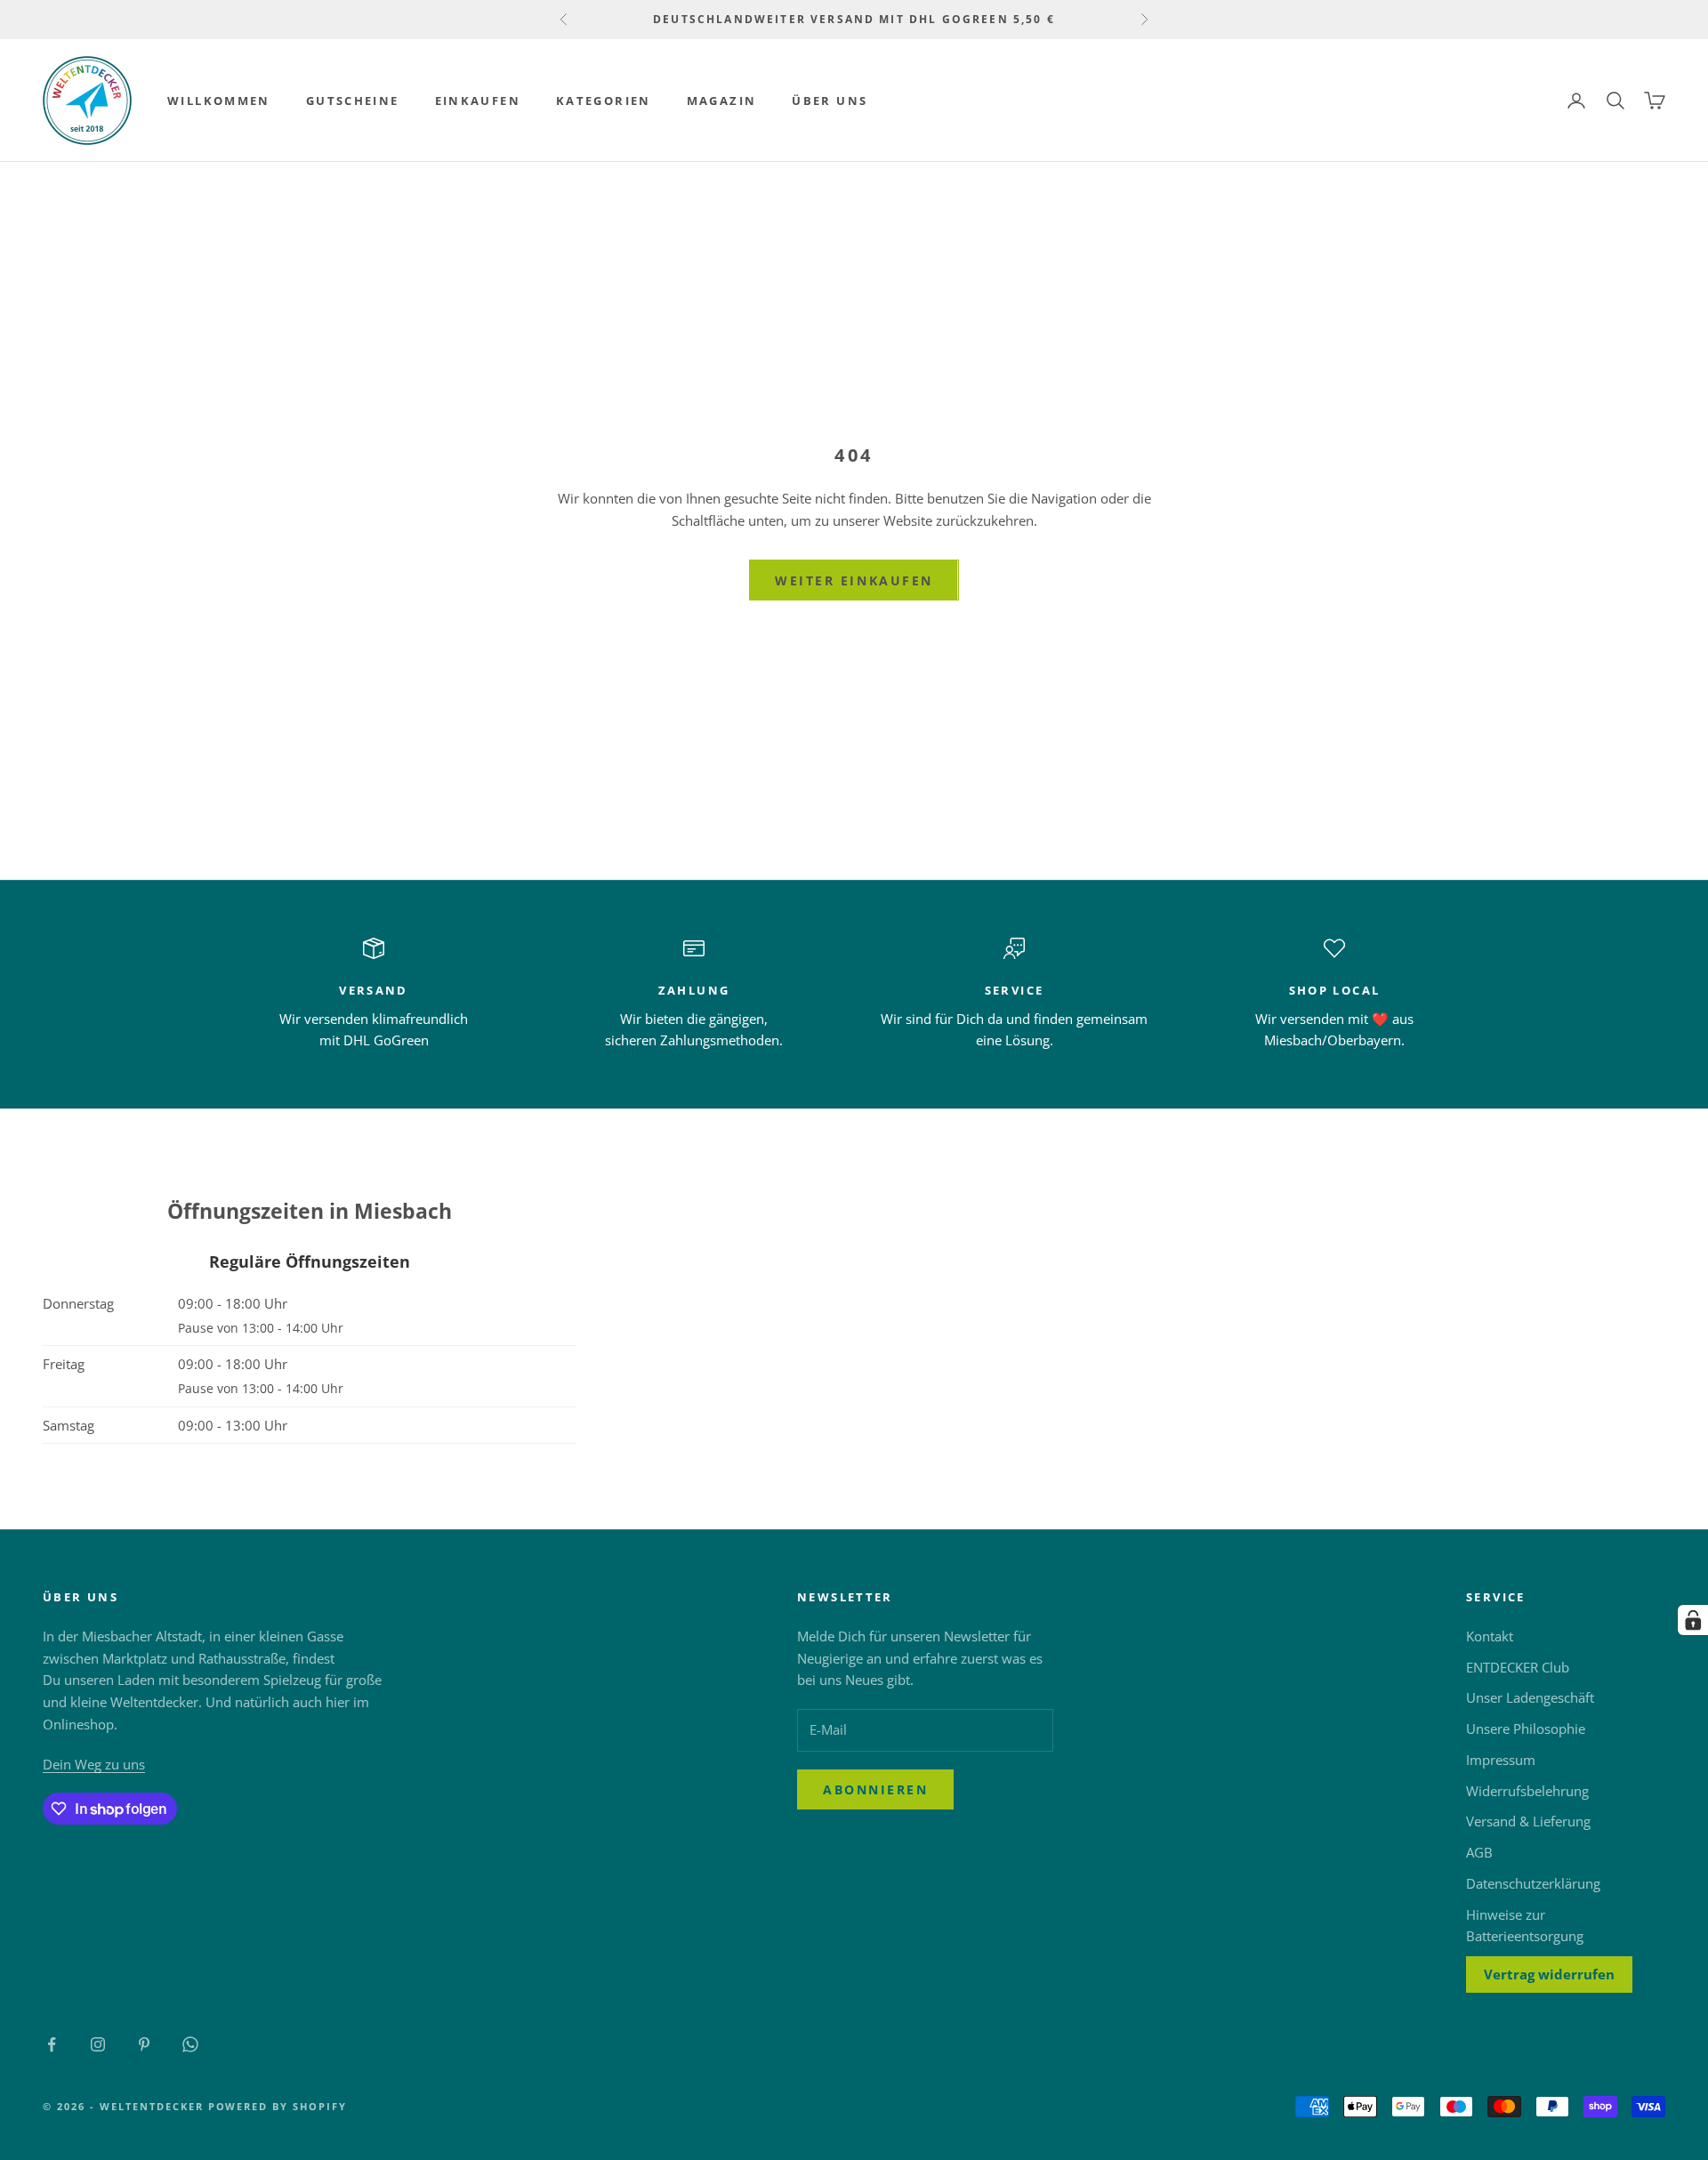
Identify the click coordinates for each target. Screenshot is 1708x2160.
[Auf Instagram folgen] (98, 2044)
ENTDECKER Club (1518, 1667)
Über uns (830, 101)
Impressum (1501, 1760)
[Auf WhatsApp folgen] (190, 2044)
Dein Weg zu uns (94, 1764)
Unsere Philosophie (1526, 1729)
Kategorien (604, 101)
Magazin (722, 101)
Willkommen (219, 101)
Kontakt (1490, 1636)
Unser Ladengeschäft (1530, 1697)
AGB (1479, 1852)
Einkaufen (478, 101)
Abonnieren (875, 1789)
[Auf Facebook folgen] (52, 2044)
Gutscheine (353, 101)
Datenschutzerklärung (1533, 1883)
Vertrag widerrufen (1549, 1974)
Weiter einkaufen (854, 580)
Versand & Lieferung (1528, 1821)
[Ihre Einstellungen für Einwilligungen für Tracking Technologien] (1693, 1620)
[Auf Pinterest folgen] (144, 2044)
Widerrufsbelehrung (1527, 1791)
